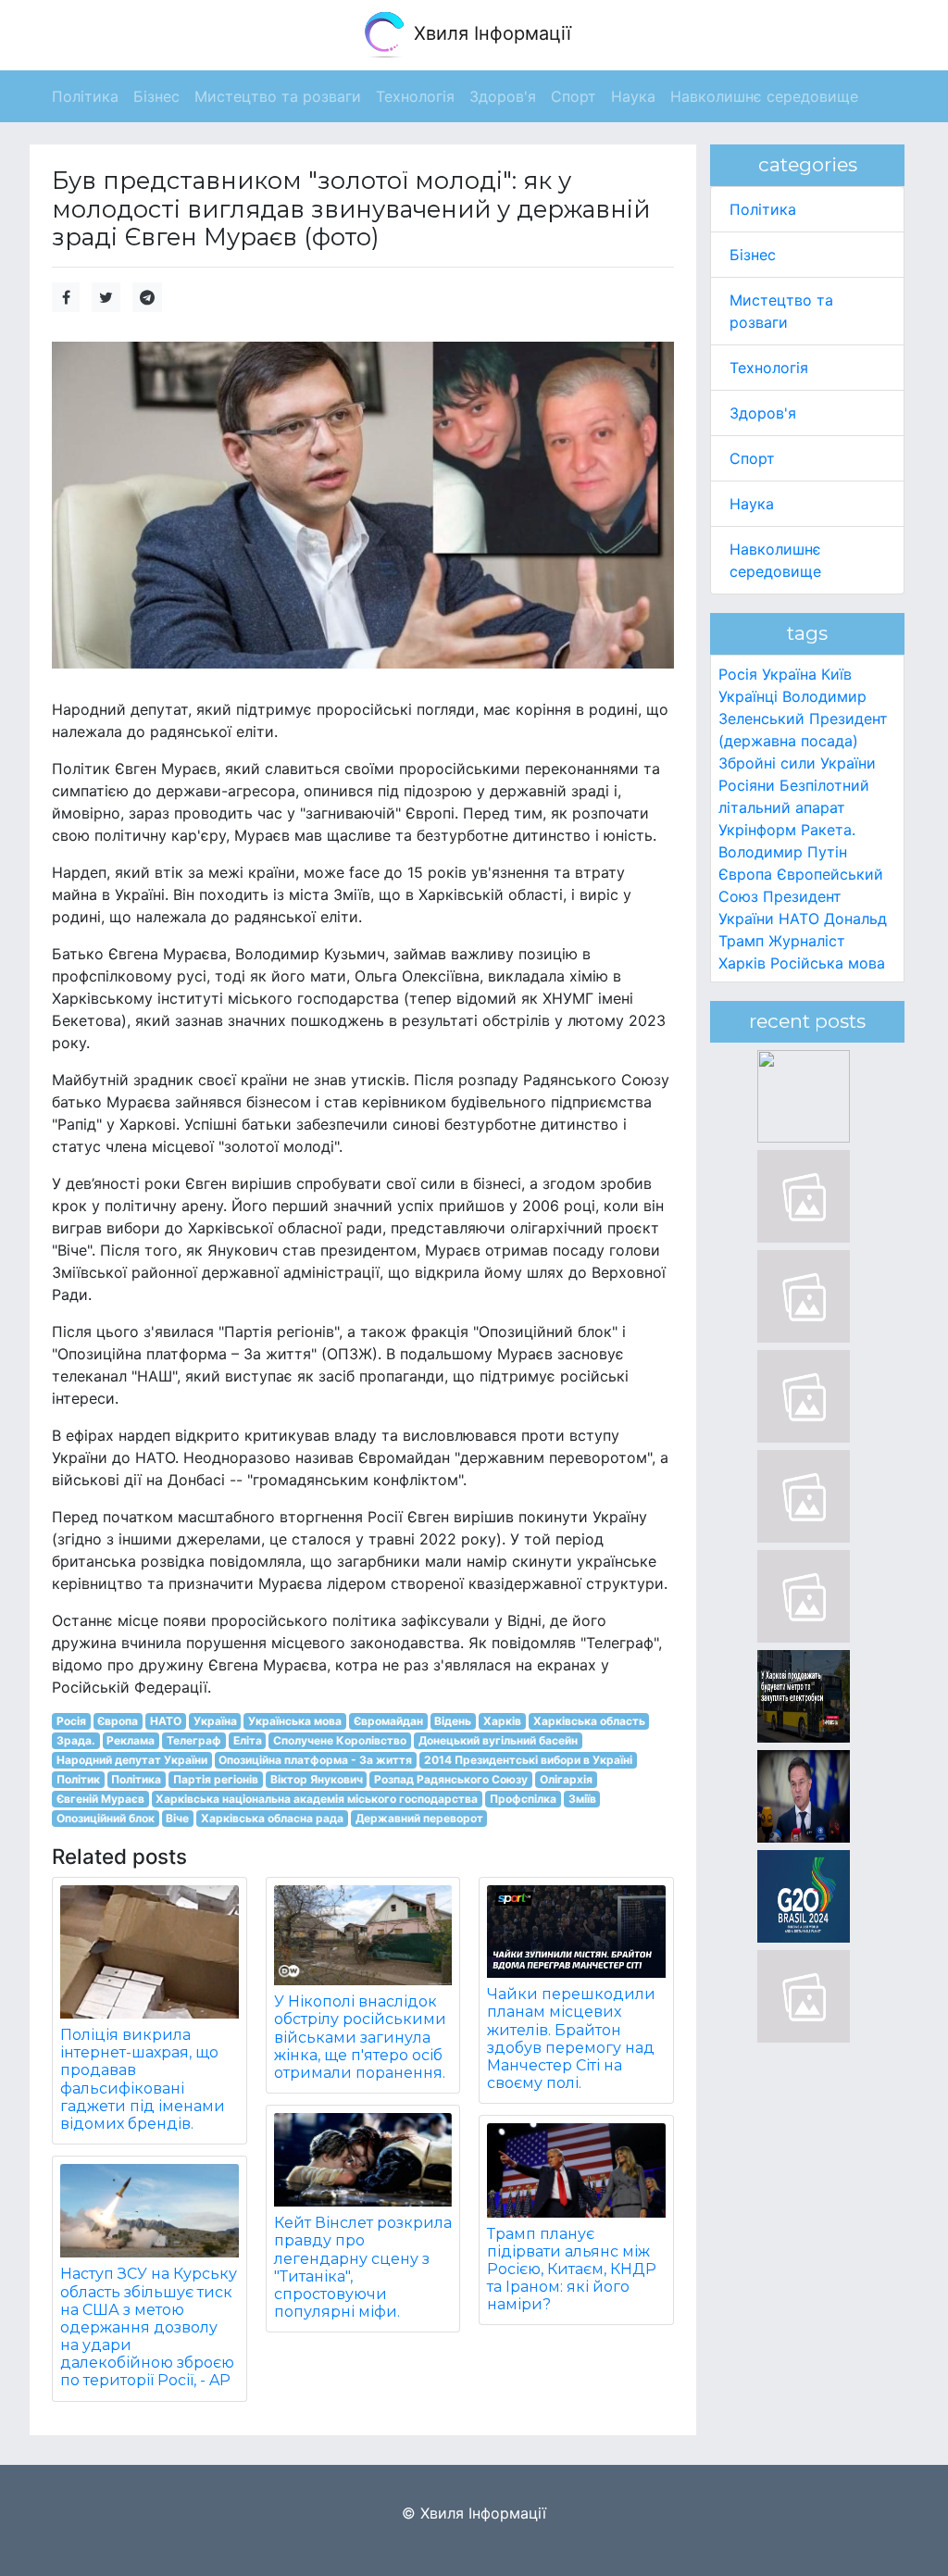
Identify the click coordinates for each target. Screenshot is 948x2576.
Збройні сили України (797, 763)
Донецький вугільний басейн (498, 1740)
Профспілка (523, 1799)
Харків (502, 1721)
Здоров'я (763, 413)
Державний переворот (419, 1818)
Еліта (248, 1740)
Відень (453, 1721)
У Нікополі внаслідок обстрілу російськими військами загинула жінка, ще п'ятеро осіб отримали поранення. (360, 2037)
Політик (78, 1779)
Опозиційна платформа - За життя (315, 1760)
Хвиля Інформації (490, 33)
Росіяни (747, 785)
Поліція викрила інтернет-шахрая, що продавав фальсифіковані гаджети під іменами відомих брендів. (143, 2079)
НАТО (166, 1721)
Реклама (131, 1740)
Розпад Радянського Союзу (451, 1779)
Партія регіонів (216, 1779)
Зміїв (582, 1799)
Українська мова (295, 1721)
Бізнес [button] (156, 96)
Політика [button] (85, 96)
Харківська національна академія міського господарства (317, 1799)
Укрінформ (757, 830)
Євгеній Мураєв (100, 1799)
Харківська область (589, 1721)
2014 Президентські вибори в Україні (528, 1760)
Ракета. (828, 830)
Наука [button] (633, 96)
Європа (118, 1721)
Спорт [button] (574, 96)
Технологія (769, 368)
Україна (215, 1721)
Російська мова (828, 963)
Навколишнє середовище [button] (764, 96)
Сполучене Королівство (340, 1740)
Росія (71, 1721)
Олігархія (566, 1779)
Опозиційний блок (106, 1818)
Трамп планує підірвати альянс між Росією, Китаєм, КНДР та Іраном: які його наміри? (572, 2270)
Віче (177, 1818)
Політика (136, 1779)
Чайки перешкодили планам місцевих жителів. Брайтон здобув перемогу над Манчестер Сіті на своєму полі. (571, 2038)
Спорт (752, 458)
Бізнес (753, 255)
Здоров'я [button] (503, 96)
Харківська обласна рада (272, 1818)
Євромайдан (388, 1721)
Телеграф (194, 1740)
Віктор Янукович (317, 1779)
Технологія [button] (415, 96)
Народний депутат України (132, 1760)
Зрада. (76, 1740)
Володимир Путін (783, 852)
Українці (748, 696)
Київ (836, 674)
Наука (752, 504)
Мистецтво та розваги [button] (278, 96)
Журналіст (807, 941)
